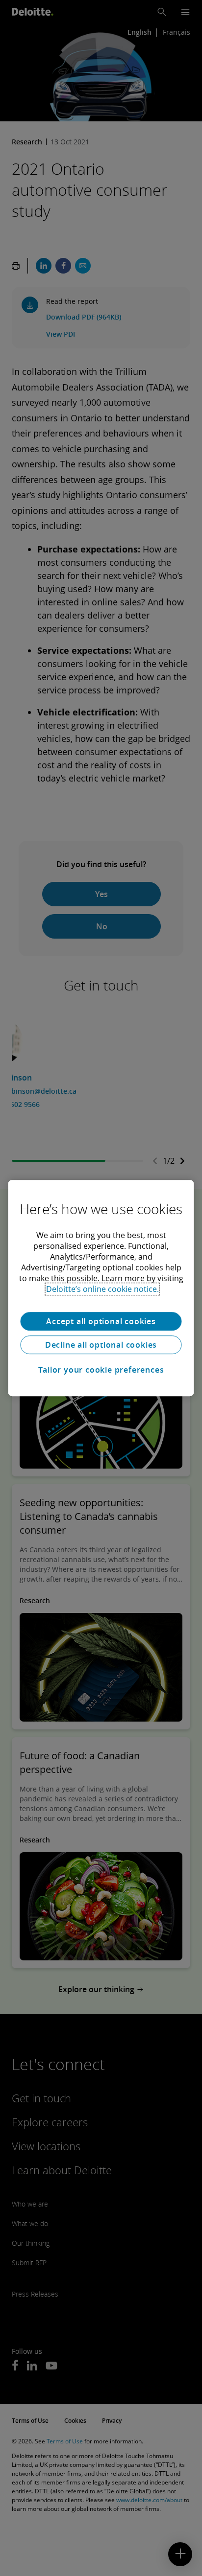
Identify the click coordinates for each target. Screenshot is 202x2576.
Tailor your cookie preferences (101, 1370)
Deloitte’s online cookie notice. (102, 1289)
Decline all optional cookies (101, 1345)
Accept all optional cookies (101, 1321)
